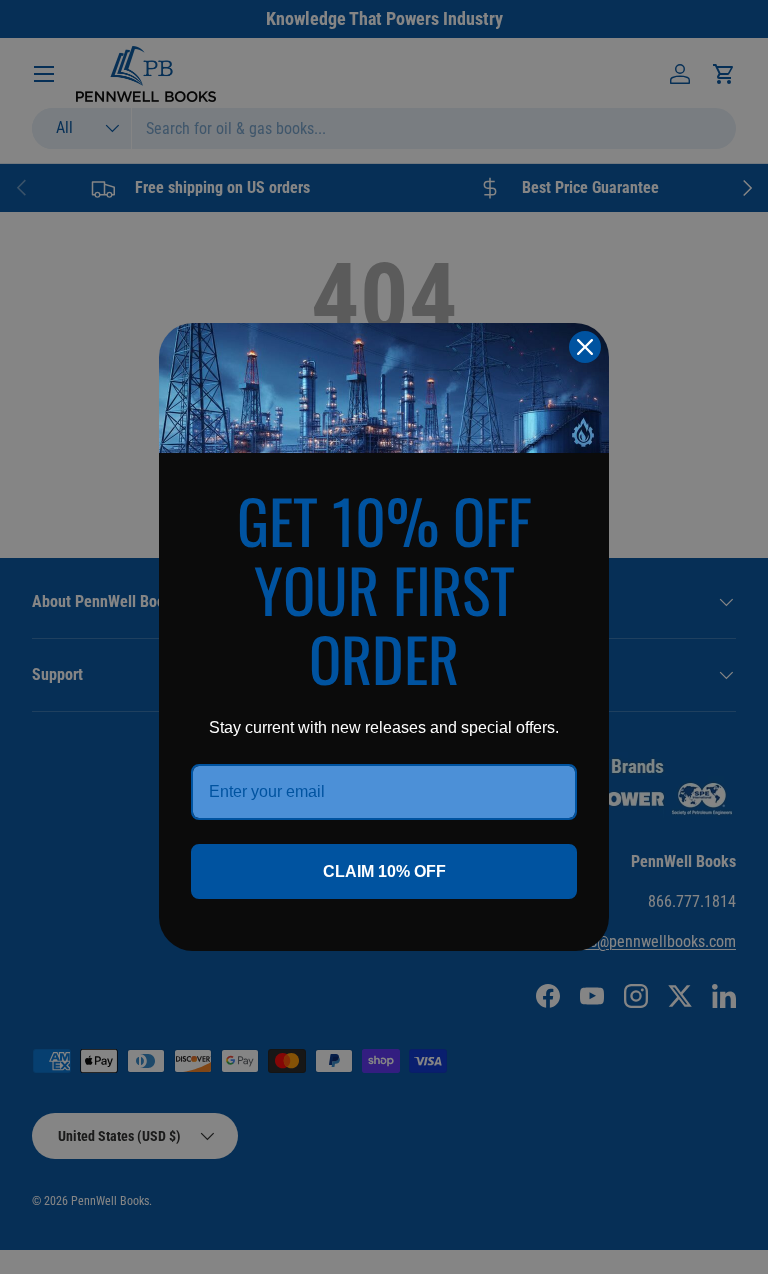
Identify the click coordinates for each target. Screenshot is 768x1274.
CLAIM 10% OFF (384, 871)
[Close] (585, 347)
